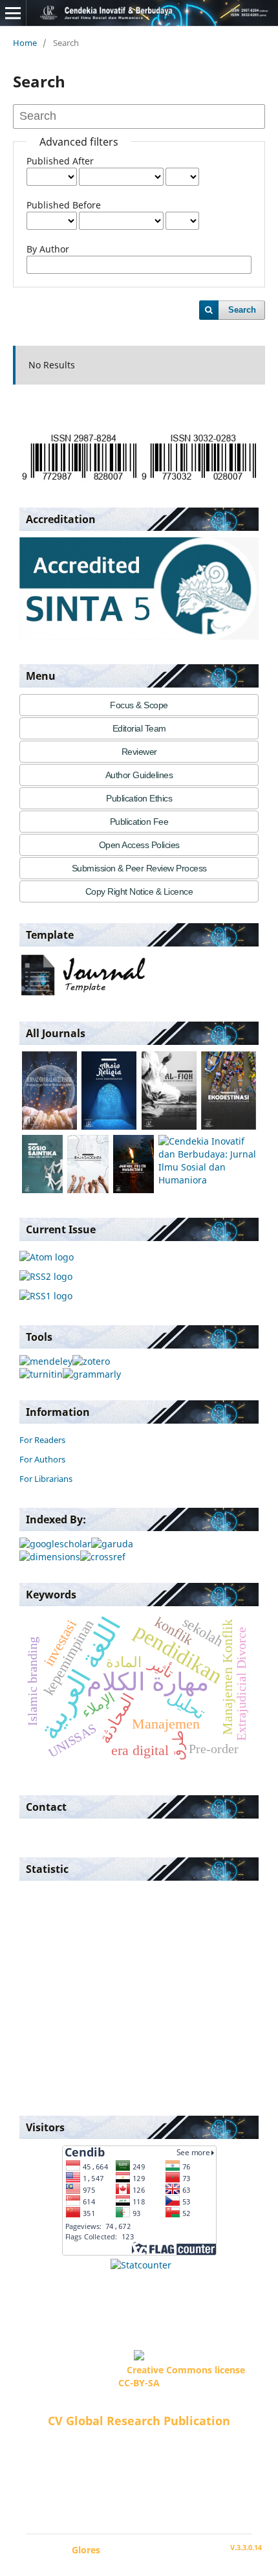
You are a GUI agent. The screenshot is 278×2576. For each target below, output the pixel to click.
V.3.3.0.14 (246, 2548)
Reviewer (139, 752)
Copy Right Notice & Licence (139, 891)
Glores (86, 2550)
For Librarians (46, 1479)
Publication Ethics (139, 798)
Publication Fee (139, 822)
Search (242, 310)
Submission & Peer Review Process (139, 868)
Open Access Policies (139, 845)
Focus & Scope (139, 705)
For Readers (42, 1440)
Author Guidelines (139, 775)
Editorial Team (139, 728)
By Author (48, 249)
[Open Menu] (13, 13)
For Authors (42, 1459)
